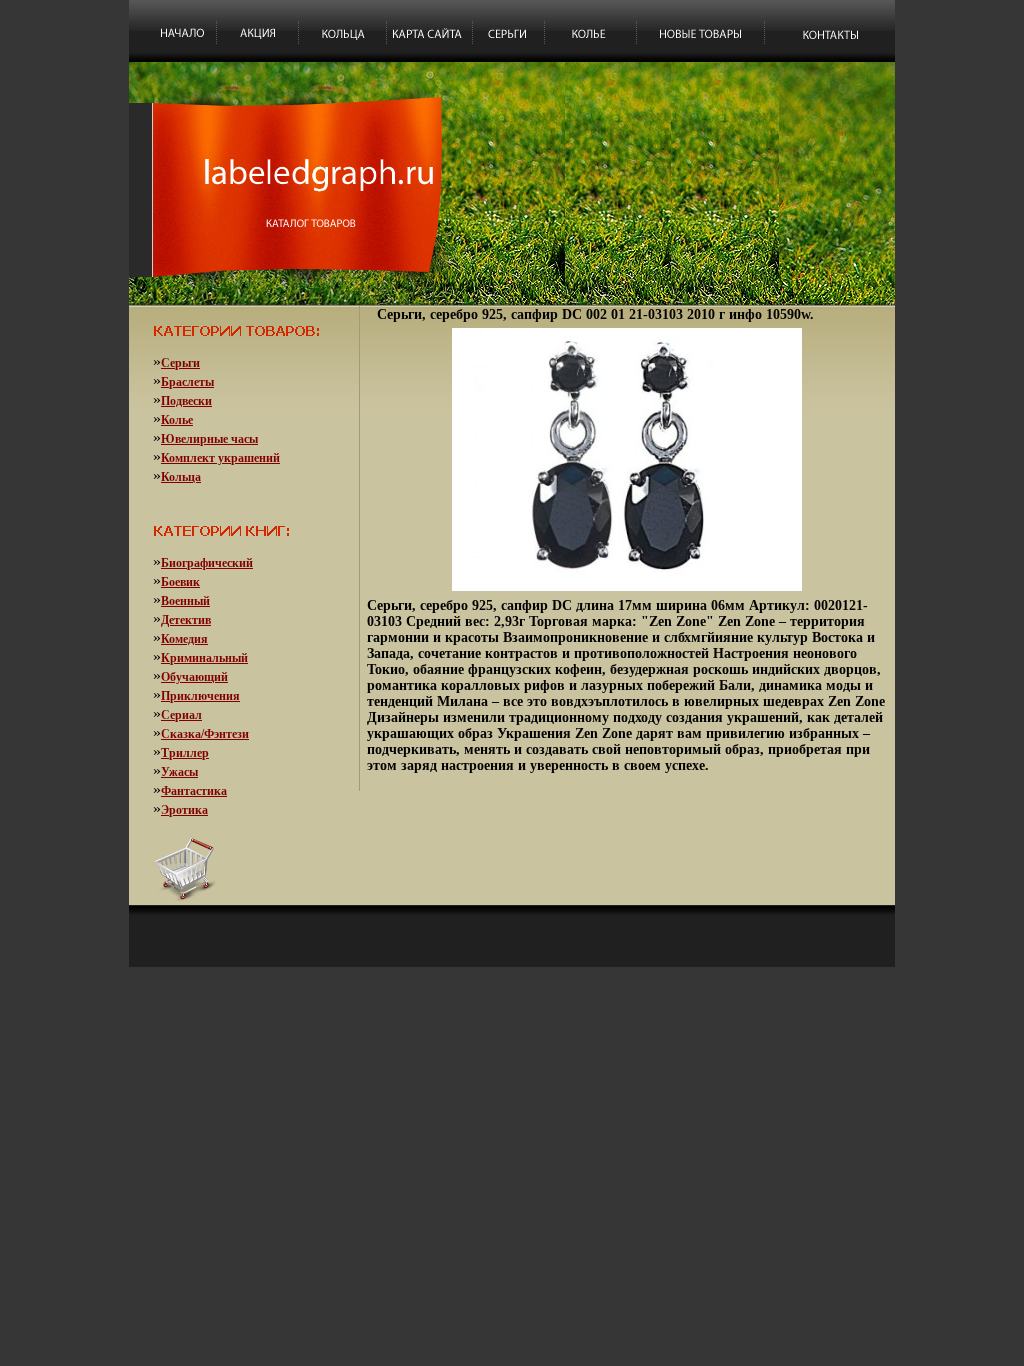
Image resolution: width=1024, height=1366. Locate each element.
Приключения (200, 696)
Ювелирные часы (209, 439)
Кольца (181, 477)
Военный (185, 601)
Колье (177, 420)
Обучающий (194, 677)
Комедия (184, 639)
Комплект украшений (220, 458)
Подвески (186, 401)
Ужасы (179, 772)
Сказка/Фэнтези (205, 734)
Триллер (185, 753)
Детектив (186, 620)
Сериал (181, 715)
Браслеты (187, 382)
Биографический (207, 563)
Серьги (180, 363)
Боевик (180, 582)
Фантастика (194, 791)
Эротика (184, 810)
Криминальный (204, 658)
